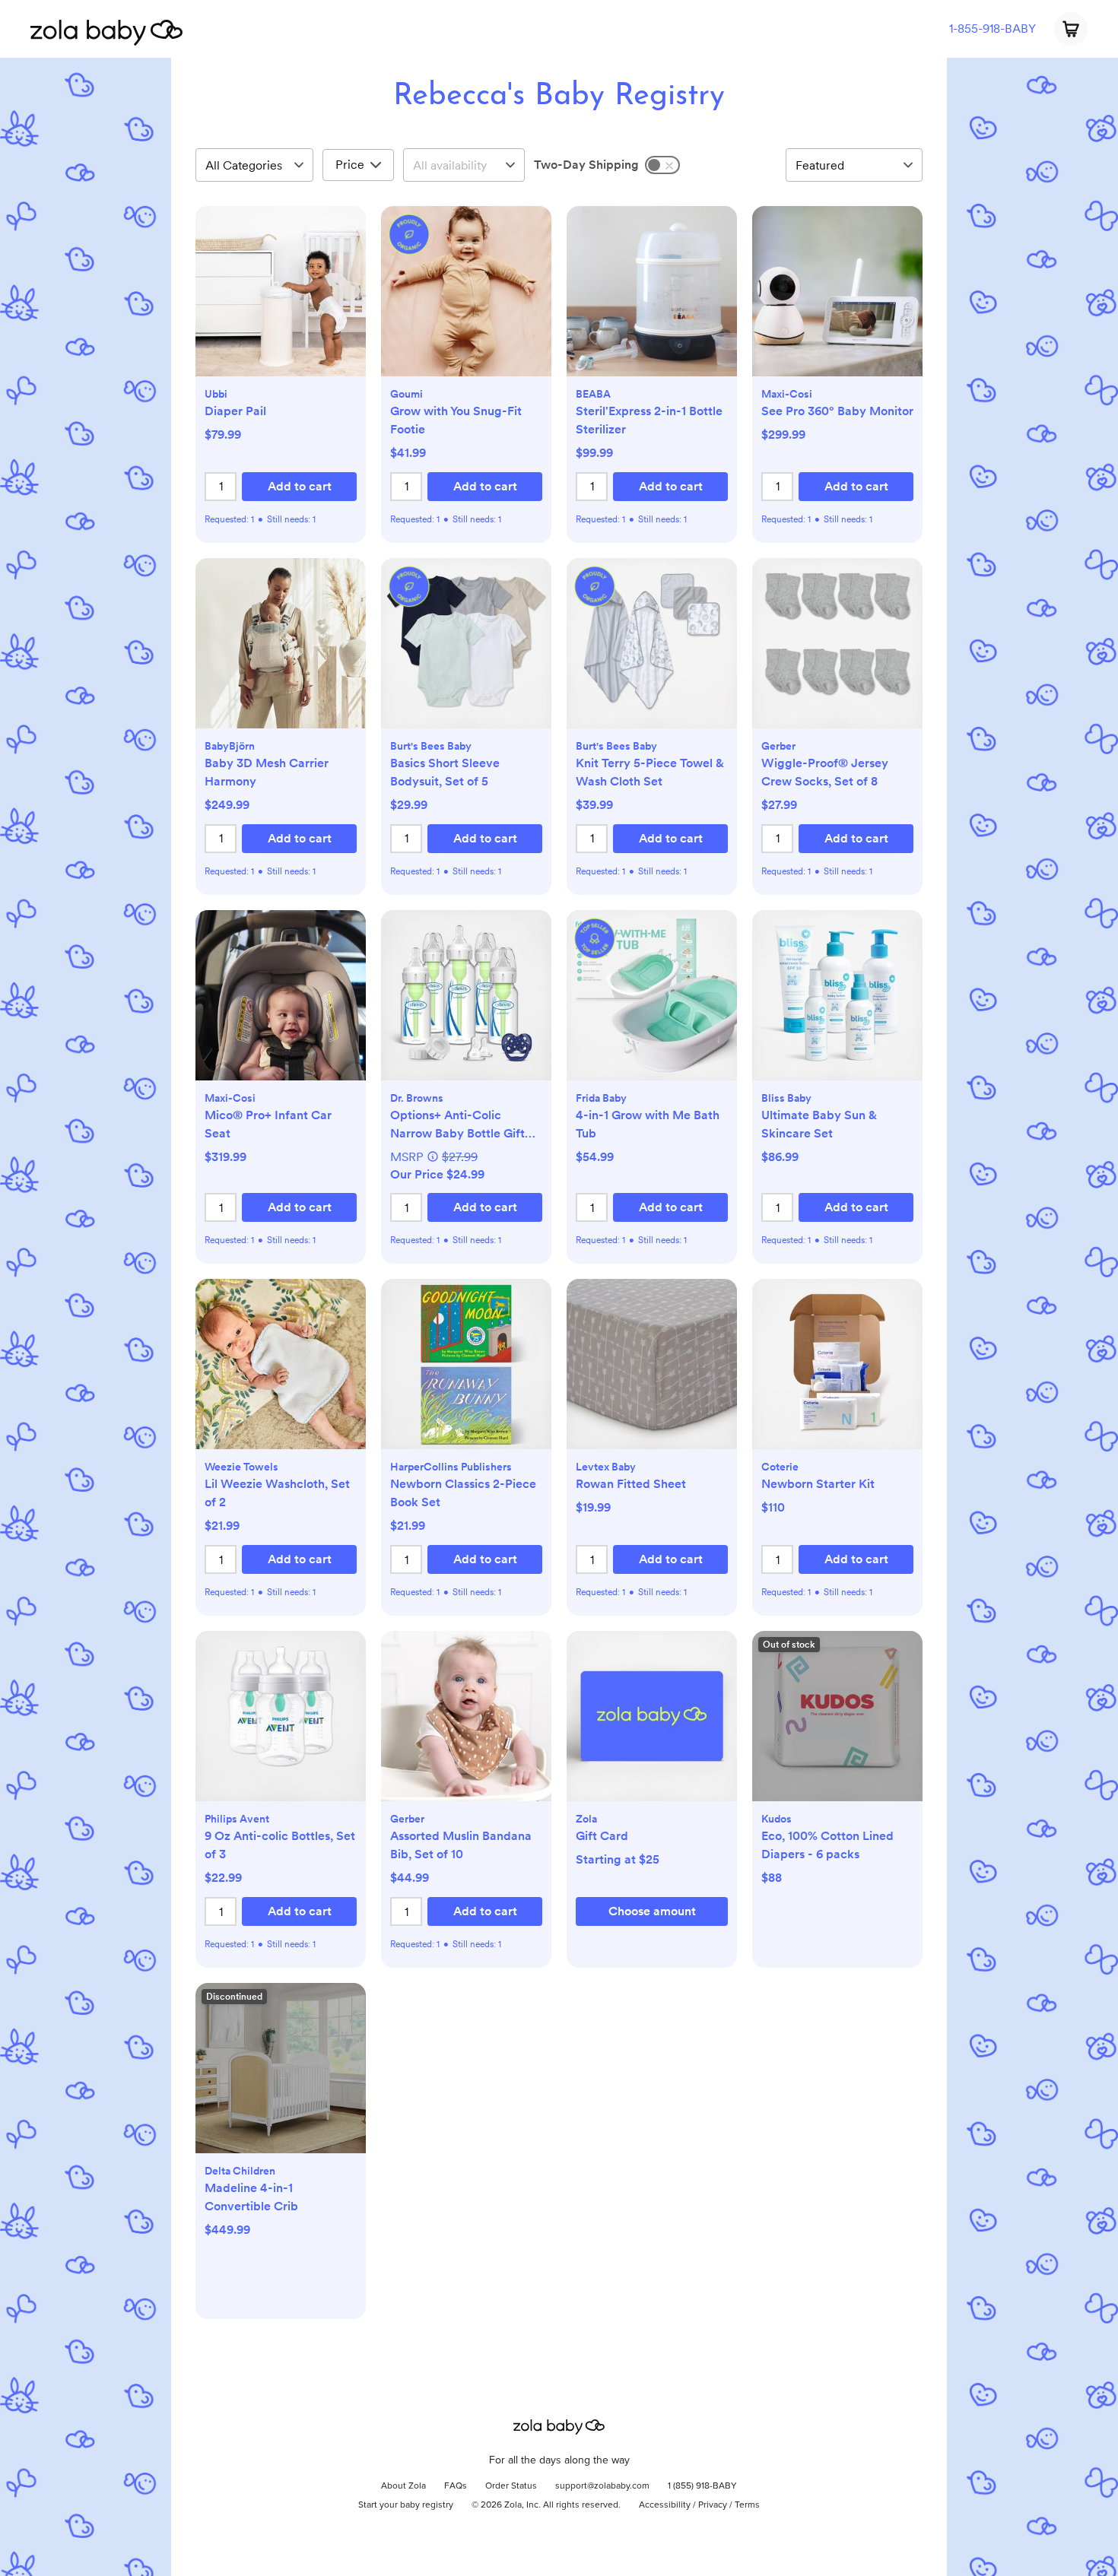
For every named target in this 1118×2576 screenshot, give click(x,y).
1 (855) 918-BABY (702, 2486)
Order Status (511, 2486)
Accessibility (665, 2505)
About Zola (403, 2486)
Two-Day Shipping (586, 165)
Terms (747, 2505)
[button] (281, 299)
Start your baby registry (406, 2505)
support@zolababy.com (602, 2486)
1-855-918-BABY (993, 29)
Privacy (713, 2505)
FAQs (456, 2486)
